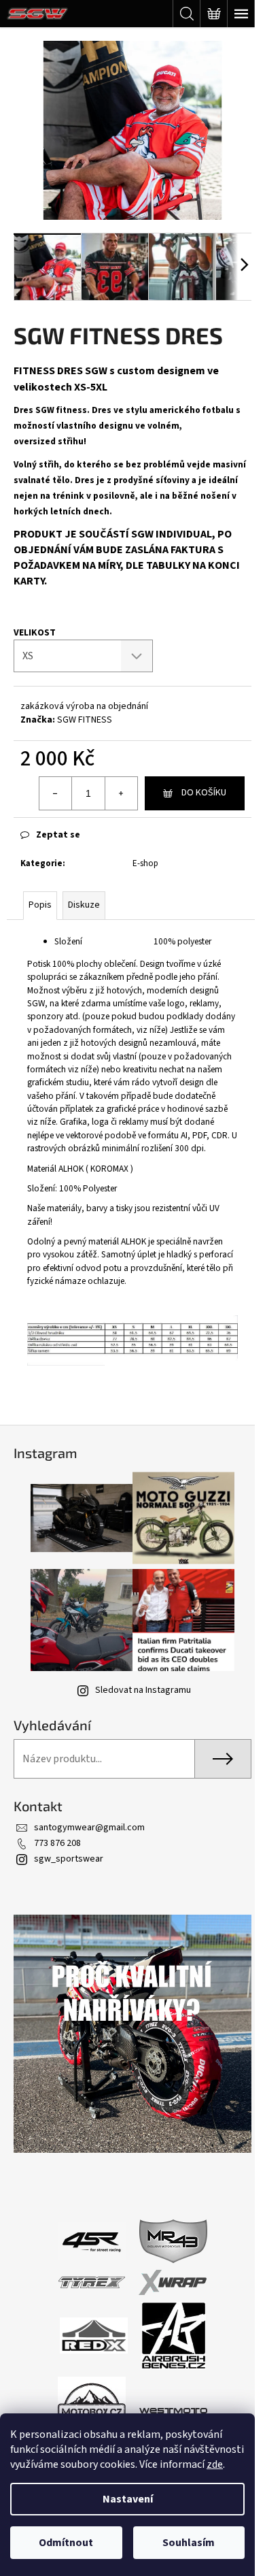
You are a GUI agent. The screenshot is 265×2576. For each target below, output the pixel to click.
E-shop (145, 863)
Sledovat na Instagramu (143, 1690)
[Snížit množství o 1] (56, 793)
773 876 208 (57, 1843)
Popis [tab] (40, 905)
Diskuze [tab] (84, 905)
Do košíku (204, 793)
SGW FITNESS (85, 720)
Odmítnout (66, 2543)
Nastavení (128, 2499)
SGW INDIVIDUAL (172, 534)
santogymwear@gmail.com (89, 1828)
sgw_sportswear (69, 1859)
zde (215, 2464)
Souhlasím (189, 2543)
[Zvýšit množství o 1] (121, 793)
